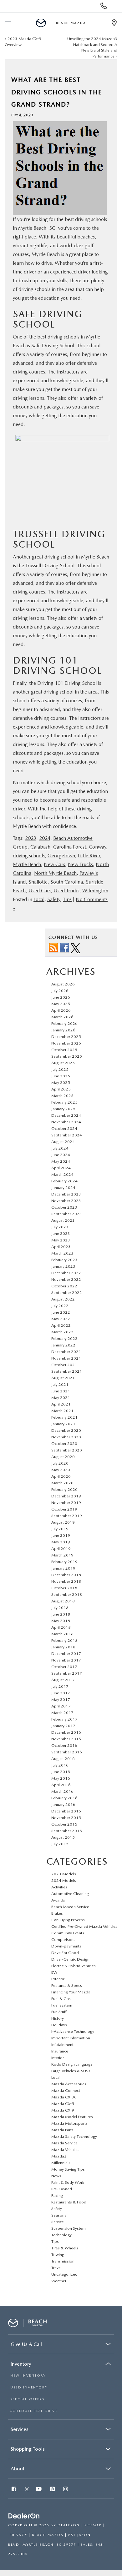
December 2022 (66, 1273)
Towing (58, 2255)
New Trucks (80, 864)
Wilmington (95, 891)
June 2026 (61, 997)
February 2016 (64, 1798)
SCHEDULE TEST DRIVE (34, 2411)
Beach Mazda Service (70, 1907)
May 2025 (61, 1083)
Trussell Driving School (59, 539)
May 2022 (61, 1319)
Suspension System (69, 2228)
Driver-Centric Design (70, 1959)
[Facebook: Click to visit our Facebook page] (15, 2490)
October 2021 (64, 1365)
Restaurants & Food (69, 2202)
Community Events (68, 1933)
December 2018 (66, 1575)
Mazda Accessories (69, 2084)
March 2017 (62, 1713)
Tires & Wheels (65, 2248)
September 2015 (67, 1831)
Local (39, 899)
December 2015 (66, 1811)
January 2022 (63, 1345)
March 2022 (62, 1332)
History (58, 2018)
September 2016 (67, 1752)
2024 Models (64, 1880)
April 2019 (61, 1549)
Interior (58, 2058)
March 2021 (62, 1411)
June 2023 (61, 1233)
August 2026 (63, 984)
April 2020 (61, 1476)
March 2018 (62, 1634)
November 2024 (66, 1122)
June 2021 (61, 1391)
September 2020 (67, 1450)
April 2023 (61, 1247)
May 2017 (61, 1699)
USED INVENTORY (29, 2387)
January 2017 (63, 1726)
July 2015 (60, 1844)
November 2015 (66, 1818)
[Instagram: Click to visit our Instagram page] (66, 2490)
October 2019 (64, 1509)
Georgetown (61, 856)
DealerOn (69, 2525)
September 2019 (67, 1516)
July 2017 (60, 1686)
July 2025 (60, 1069)
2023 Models (64, 1874)
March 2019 (62, 1555)
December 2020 (66, 1430)
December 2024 (66, 1115)
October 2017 (64, 1667)
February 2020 (64, 1489)
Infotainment (62, 2045)
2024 (45, 838)
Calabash (40, 847)
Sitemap (93, 2525)
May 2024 (61, 1161)
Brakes (57, 1913)
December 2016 (66, 1732)
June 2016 (61, 1772)
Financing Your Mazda (71, 1992)
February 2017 (64, 1719)
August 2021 (63, 1378)
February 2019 (64, 1562)
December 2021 (66, 1352)
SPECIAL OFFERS (27, 2399)
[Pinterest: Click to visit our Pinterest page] (53, 2490)
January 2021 (63, 1424)
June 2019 (61, 1535)
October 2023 (64, 1207)
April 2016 (61, 1785)
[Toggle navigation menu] (8, 23)
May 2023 (61, 1240)
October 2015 (64, 1824)
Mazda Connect (66, 2090)
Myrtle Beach (27, 864)
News (56, 2176)
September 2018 (67, 1594)
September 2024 (67, 1135)
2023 (31, 838)
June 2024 (61, 1155)
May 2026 (61, 1004)
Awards (58, 1900)
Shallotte (38, 882)
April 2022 (61, 1325)
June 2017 (61, 1693)
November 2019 (66, 1503)
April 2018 (61, 1627)
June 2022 (61, 1312)
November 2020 (66, 1437)
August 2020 (63, 1457)
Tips (67, 899)
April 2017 (61, 1706)
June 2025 (61, 1076)
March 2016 (62, 1791)
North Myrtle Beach (55, 873)
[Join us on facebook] (64, 948)
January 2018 (63, 1647)
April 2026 (61, 1010)
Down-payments (66, 1946)
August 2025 (63, 1063)
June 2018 (61, 1614)
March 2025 (62, 1096)
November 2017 (66, 1660)
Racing (57, 2195)
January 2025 (63, 1109)
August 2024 (63, 1142)
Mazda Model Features (72, 2117)
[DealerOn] (24, 2516)
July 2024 (60, 1148)
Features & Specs (67, 1985)
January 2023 (63, 1266)
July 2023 (60, 1227)
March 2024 (62, 1174)
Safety (54, 899)
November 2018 (66, 1581)
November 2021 (66, 1358)
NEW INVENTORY (28, 2376)
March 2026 (62, 1017)
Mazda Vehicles (65, 2150)
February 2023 (64, 1260)
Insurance (60, 2051)
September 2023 (67, 1214)
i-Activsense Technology (73, 2031)
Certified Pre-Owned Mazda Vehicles (84, 1926)
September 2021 (67, 1371)
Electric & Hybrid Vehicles (74, 1966)
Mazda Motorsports (69, 2123)
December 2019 (66, 1496)
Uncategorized (64, 2274)
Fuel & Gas (61, 1999)
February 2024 (64, 1181)
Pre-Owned (62, 2189)
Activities (59, 1887)
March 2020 (62, 1483)
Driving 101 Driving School (57, 665)
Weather (59, 2281)
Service (58, 2222)
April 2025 (61, 1089)
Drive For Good (65, 1953)
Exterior (58, 1979)
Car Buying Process (68, 1920)
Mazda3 (59, 2156)
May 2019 (61, 1542)
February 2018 (64, 1640)
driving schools (29, 856)
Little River (89, 856)
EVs (54, 1972)
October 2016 (64, 1745)
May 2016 (61, 1778)
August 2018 (63, 1601)
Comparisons (63, 1940)
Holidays (59, 2025)
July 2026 (60, 991)
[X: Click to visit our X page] (27, 2490)
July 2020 (60, 1463)
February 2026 (64, 1023)
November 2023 (66, 1201)
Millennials (61, 2163)
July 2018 (60, 1608)
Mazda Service (64, 2143)
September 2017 (67, 1673)
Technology (61, 2235)
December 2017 (66, 1654)
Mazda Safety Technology (74, 2136)
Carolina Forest (70, 847)
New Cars (54, 864)
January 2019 (63, 1568)
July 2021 (60, 1384)
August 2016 (63, 1759)
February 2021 (64, 1417)
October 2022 (64, 1286)
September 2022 (67, 1293)
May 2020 (61, 1470)
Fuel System (62, 2005)
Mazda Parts (62, 2130)
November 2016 (66, 1739)
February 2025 (64, 1102)
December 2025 (66, 1037)
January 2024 (63, 1188)
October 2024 (64, 1128)
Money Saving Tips (68, 2169)
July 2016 (60, 1765)
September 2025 (67, 1056)
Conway (97, 847)
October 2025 (64, 1050)
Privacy (18, 2535)
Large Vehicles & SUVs (71, 2071)
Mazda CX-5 (63, 2104)
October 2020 (64, 1443)
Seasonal (59, 2215)
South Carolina (67, 882)
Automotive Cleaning (70, 1894)
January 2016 (63, 1804)
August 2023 (63, 1220)
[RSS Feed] (53, 948)
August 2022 (63, 1299)
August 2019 (63, 1522)
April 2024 (61, 1168)
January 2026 (63, 1030)
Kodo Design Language (72, 2064)
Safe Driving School (48, 319)
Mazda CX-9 (63, 2110)
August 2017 (63, 1680)
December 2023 (66, 1194)
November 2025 (66, 1043)
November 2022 (66, 1279)
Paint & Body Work (68, 2182)
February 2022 (64, 1338)
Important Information (71, 2038)
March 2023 (62, 1253)
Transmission (63, 2261)
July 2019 (60, 1529)
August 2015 (63, 1837)
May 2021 (61, 1398)
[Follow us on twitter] (75, 948)
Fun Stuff (59, 2012)
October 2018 (64, 1588)
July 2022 (60, 1306)
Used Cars (40, 891)
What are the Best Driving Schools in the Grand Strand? (57, 92)
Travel (56, 2268)
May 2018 (61, 1621)
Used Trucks (66, 891)
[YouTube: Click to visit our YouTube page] (39, 2490)
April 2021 (61, 1404)
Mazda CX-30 (64, 2097)
